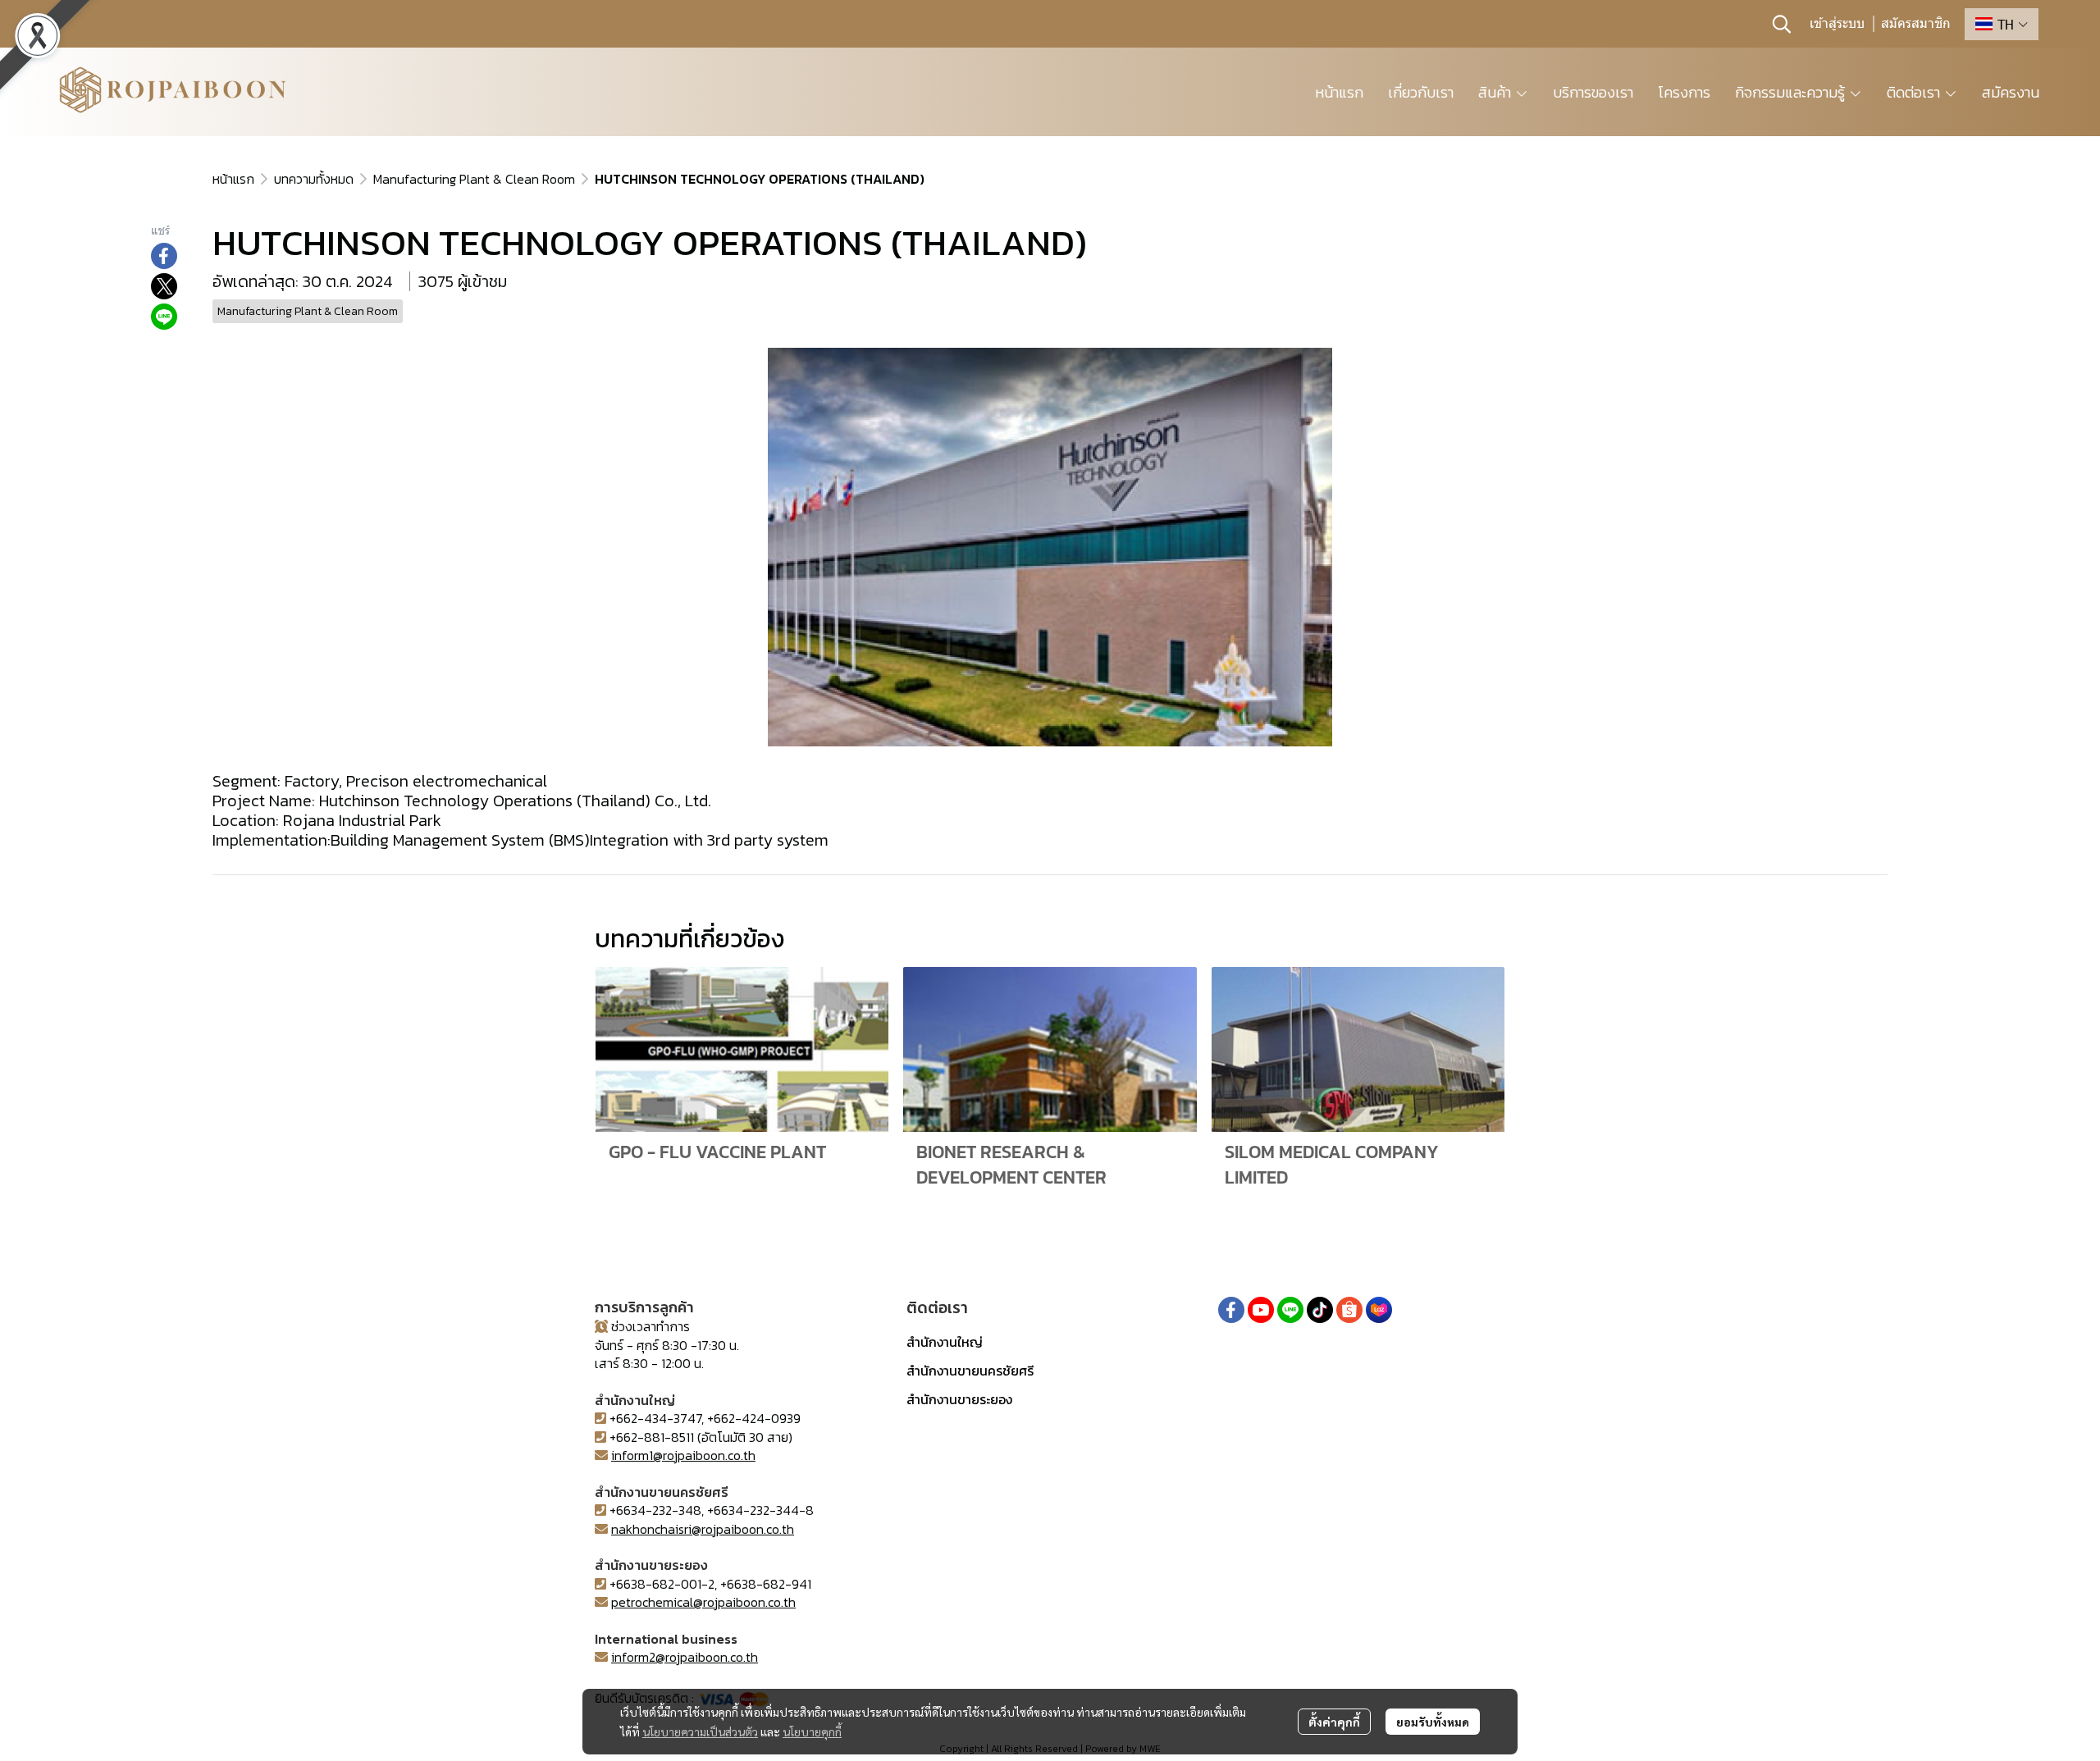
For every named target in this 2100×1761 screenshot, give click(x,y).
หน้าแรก (233, 179)
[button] (1782, 24)
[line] (1290, 1310)
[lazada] (1379, 1310)
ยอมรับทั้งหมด (1433, 1722)
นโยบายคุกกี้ (812, 1731)
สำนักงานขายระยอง (959, 1399)
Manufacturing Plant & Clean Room (474, 179)
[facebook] (1231, 1310)
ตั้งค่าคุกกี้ (1334, 1722)
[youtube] (1261, 1310)
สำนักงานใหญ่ (945, 1342)
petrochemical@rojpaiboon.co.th (703, 1602)
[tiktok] (1320, 1310)
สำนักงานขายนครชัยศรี (970, 1371)
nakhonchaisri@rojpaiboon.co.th (703, 1529)
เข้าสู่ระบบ (1837, 24)
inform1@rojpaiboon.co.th (683, 1455)
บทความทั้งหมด (314, 179)
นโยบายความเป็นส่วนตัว (700, 1731)
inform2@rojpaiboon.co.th (685, 1657)
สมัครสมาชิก (1916, 24)
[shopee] (1349, 1310)
